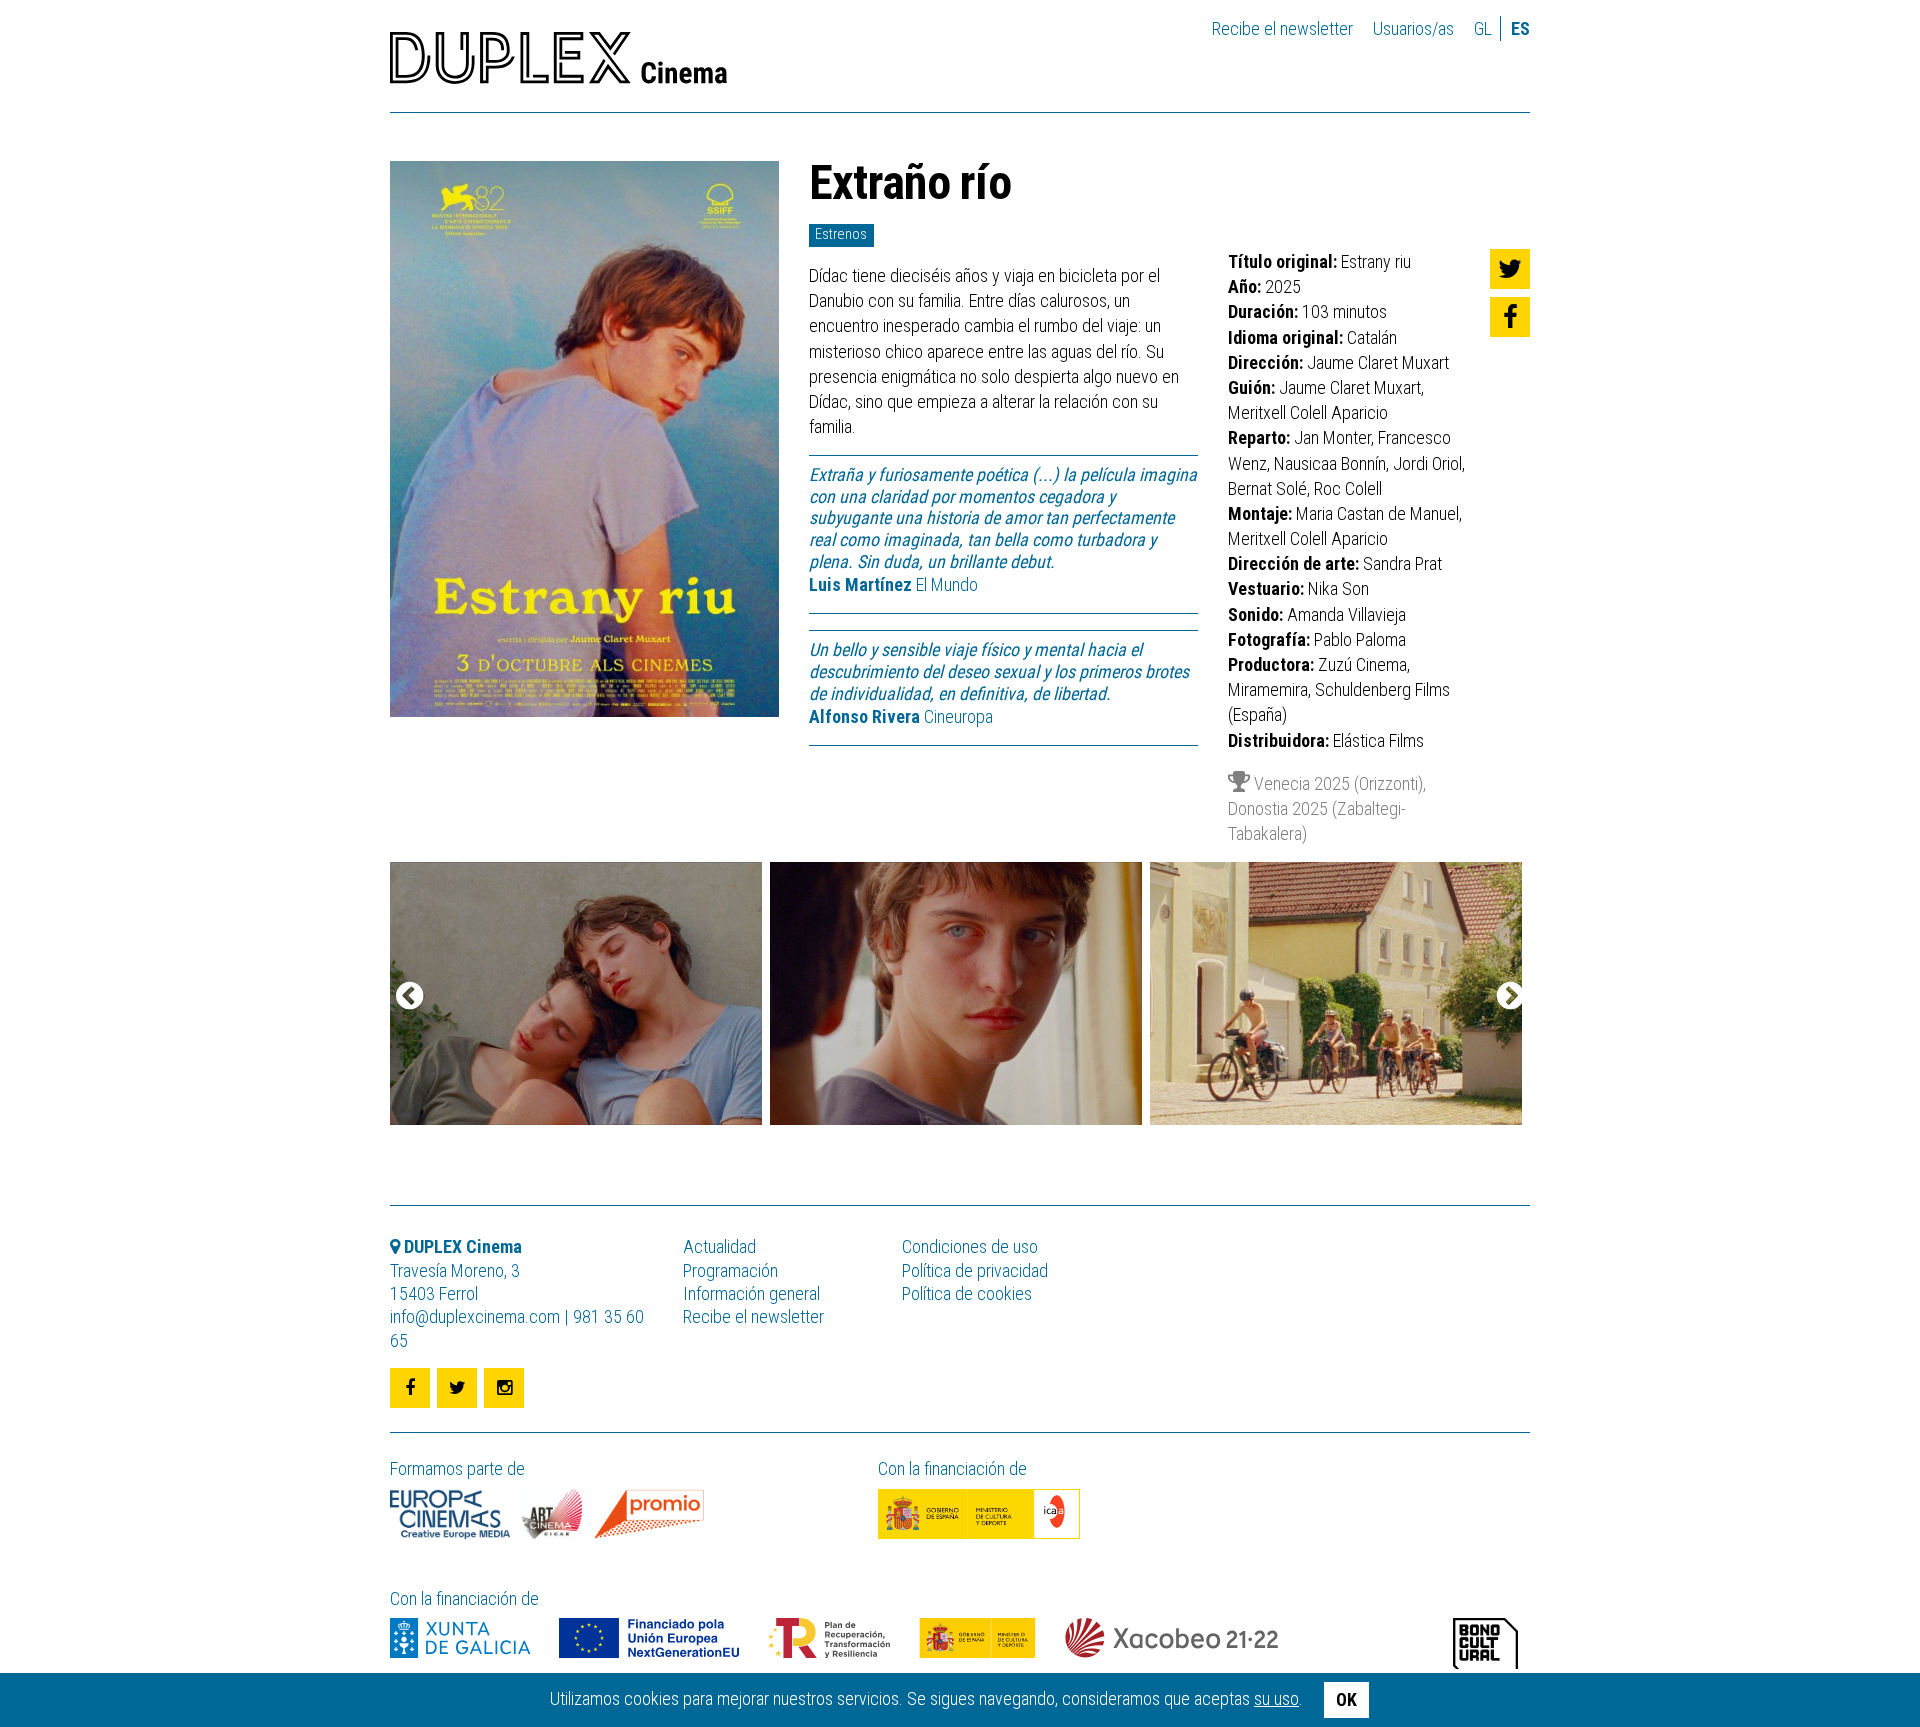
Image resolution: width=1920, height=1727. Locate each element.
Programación (730, 1270)
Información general (751, 1293)
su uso (1276, 1698)
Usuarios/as (1413, 28)
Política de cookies (967, 1293)
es (1520, 28)
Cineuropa (901, 716)
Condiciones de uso (970, 1246)
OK (1346, 1699)
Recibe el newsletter (1282, 28)
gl (1483, 28)
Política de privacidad (975, 1270)
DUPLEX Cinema (558, 64)
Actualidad (719, 1246)
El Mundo (893, 584)
